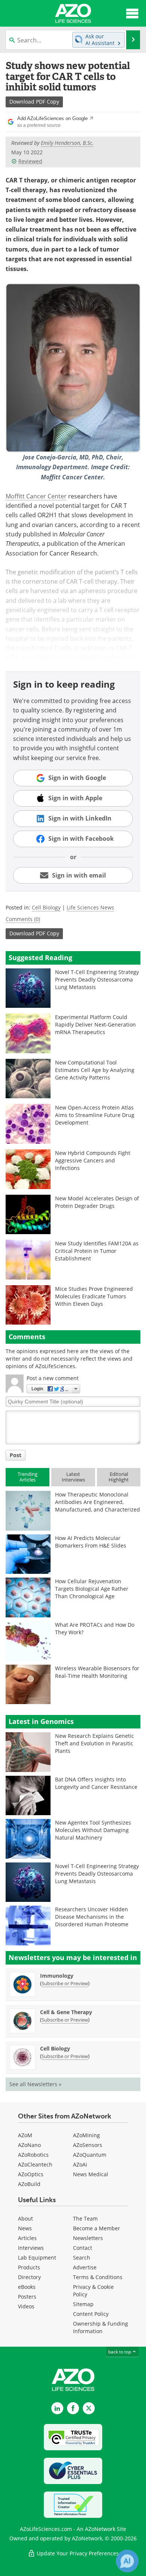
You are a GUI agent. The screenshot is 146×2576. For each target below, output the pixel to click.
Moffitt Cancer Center (36, 496)
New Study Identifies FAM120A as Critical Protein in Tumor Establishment (97, 1251)
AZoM (25, 2135)
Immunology (57, 1976)
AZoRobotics (33, 2155)
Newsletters (88, 2238)
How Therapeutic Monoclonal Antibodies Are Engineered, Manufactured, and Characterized (98, 1502)
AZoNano (29, 2145)
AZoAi (80, 2164)
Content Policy (91, 2314)
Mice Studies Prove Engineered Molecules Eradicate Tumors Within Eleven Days (94, 1296)
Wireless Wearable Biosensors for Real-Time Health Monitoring (97, 1672)
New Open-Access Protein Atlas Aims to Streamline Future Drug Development (95, 1115)
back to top (120, 2352)
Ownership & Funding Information (101, 2327)
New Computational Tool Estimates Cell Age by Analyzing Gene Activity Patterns (95, 1070)
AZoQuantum (90, 2155)
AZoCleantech (35, 2164)
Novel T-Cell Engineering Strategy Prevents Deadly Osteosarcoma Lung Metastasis (97, 979)
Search (82, 2258)
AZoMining (86, 2135)
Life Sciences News (90, 907)
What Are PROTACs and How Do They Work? (95, 1628)
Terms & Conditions (98, 2277)
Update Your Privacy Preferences (77, 2553)
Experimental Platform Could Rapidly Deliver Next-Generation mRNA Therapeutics (95, 1025)
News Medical (91, 2174)
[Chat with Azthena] (127, 2561)
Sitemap (83, 2304)
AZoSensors (88, 2145)
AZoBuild (29, 2184)
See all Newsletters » (35, 2084)
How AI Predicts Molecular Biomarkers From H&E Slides (91, 1542)
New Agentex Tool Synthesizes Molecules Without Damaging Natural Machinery (93, 1830)
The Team (85, 2218)
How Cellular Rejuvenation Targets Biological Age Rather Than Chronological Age (92, 1589)
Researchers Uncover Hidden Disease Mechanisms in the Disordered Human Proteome (92, 1917)
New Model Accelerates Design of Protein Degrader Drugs (97, 1202)
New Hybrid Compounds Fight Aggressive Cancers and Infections (93, 1160)
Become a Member (97, 2228)
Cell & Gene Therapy (66, 2012)
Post (16, 1455)
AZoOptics (31, 2174)
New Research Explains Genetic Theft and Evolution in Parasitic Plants (95, 1743)
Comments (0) (23, 919)
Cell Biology (46, 907)
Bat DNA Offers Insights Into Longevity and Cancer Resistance (96, 1783)
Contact (83, 2248)
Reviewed (30, 161)
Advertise (85, 2267)
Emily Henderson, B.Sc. (67, 143)
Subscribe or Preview (65, 1983)
